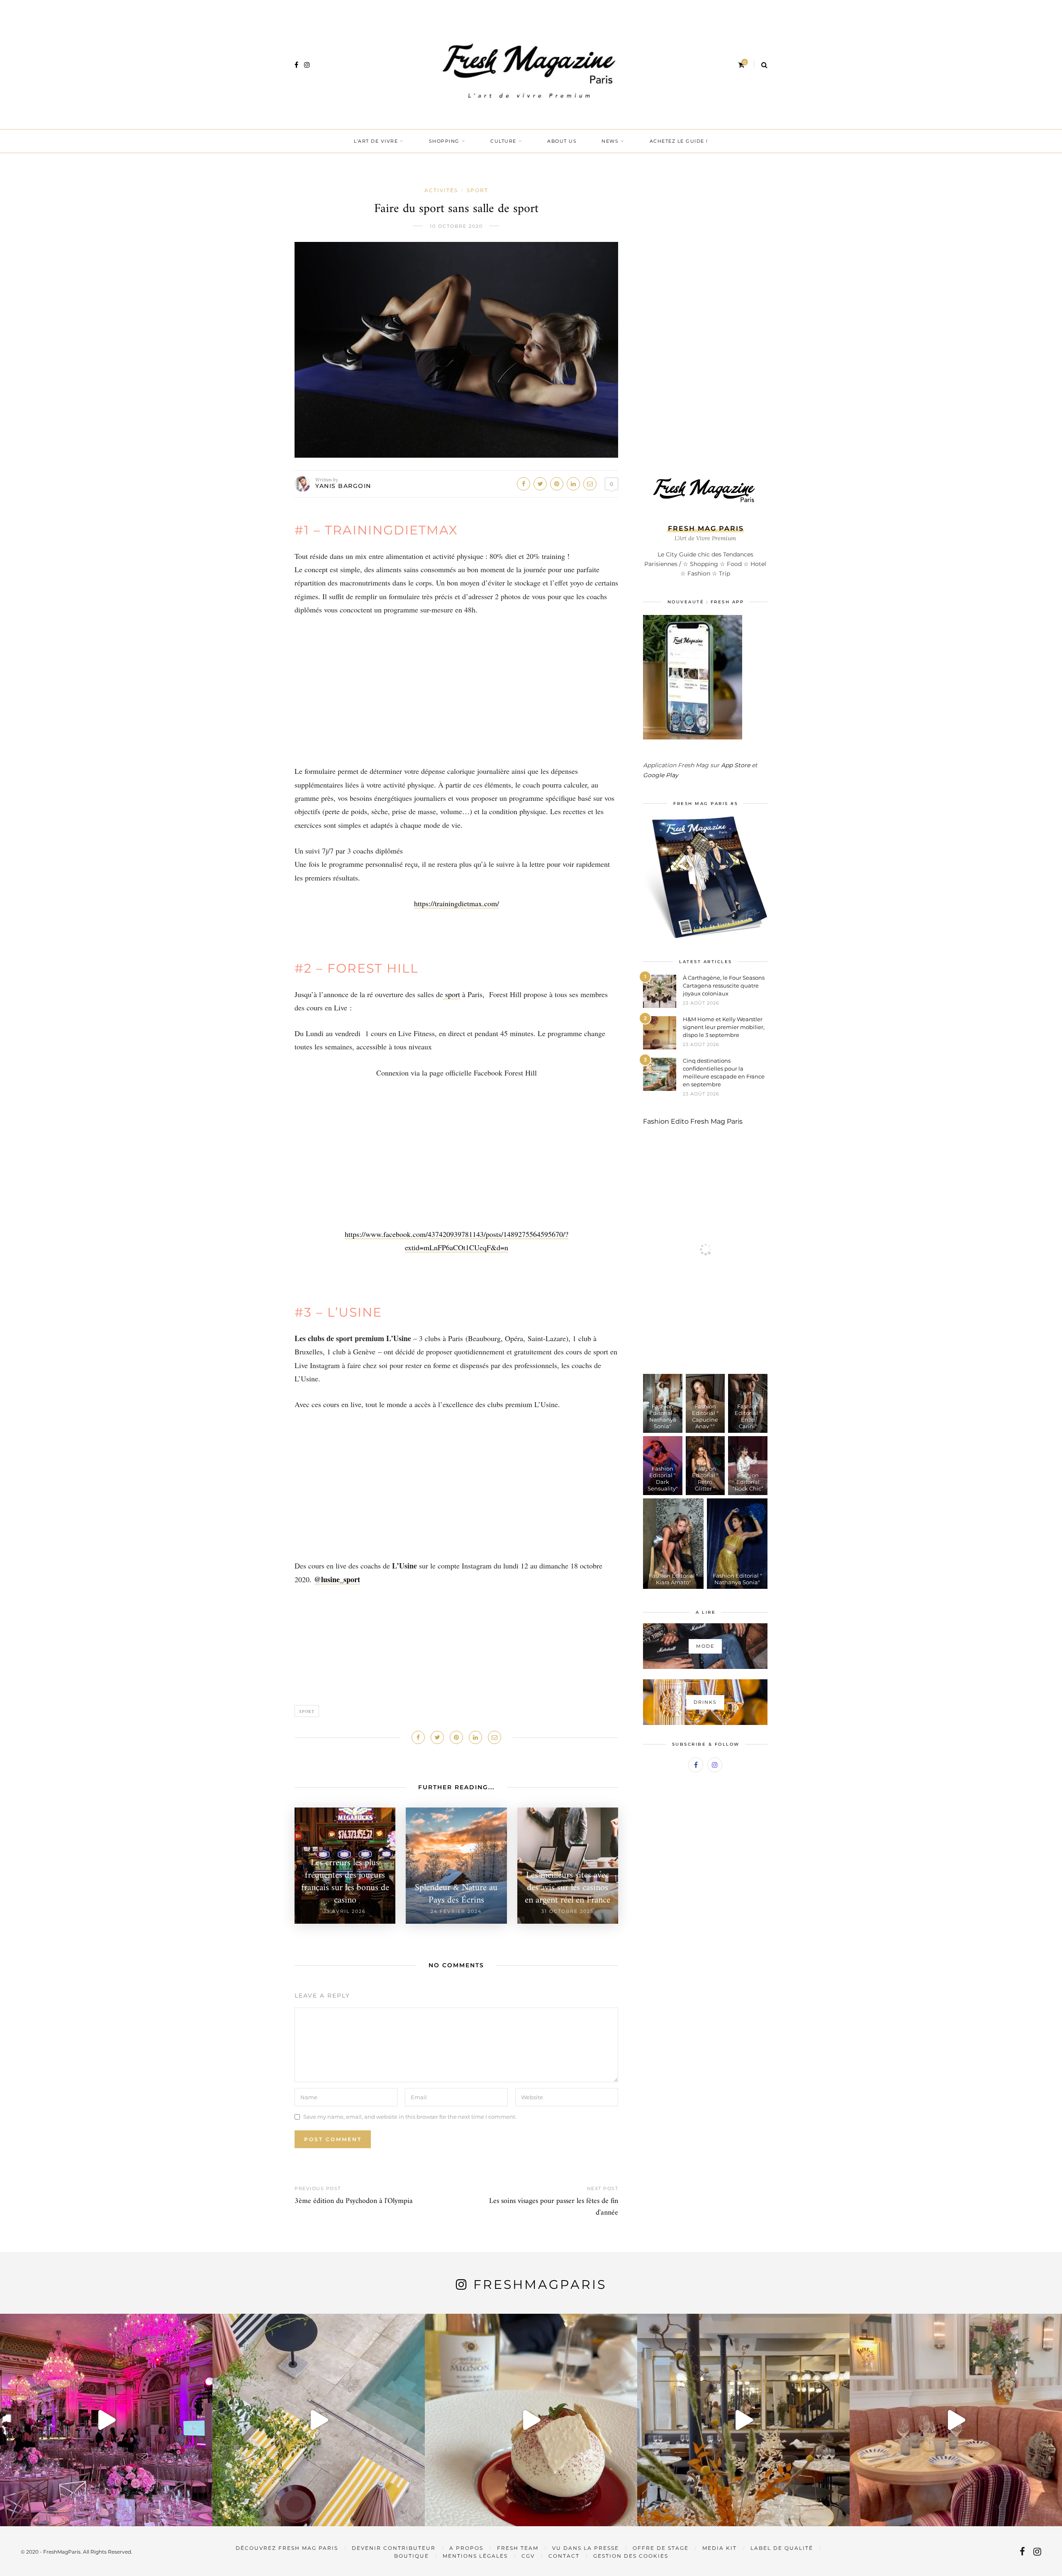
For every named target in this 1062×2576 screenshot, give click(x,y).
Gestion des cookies (631, 2556)
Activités (441, 190)
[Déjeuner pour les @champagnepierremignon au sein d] (531, 2420)
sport (452, 994)
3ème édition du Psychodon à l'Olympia (354, 2201)
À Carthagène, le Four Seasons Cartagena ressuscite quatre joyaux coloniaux (724, 986)
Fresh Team (518, 2548)
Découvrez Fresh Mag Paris (287, 2548)
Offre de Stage (661, 2548)
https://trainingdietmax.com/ (457, 903)
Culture (503, 141)
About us (562, 141)
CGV (528, 2556)
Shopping (444, 141)
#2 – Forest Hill (357, 968)
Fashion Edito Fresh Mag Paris (693, 1121)
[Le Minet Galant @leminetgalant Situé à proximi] (743, 2420)
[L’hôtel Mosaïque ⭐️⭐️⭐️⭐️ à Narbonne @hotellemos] (319, 2420)
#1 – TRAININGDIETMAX (376, 530)
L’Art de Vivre (376, 141)
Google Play (661, 775)
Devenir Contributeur (394, 2548)
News (610, 141)
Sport (477, 190)
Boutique (412, 2556)
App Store (736, 765)
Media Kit (720, 2548)
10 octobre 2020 (456, 226)
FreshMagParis (540, 2284)
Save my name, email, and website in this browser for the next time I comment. (410, 2117)
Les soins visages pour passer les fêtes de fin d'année (554, 2207)
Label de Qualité (782, 2548)
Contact (564, 2556)
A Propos (466, 2548)
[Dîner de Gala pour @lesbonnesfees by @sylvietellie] (106, 2420)
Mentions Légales (475, 2556)
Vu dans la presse (586, 2548)
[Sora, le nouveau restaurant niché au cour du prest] (956, 2420)
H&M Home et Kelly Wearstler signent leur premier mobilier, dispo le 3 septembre (724, 1027)
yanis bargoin (343, 486)
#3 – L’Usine (338, 1312)
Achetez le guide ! (679, 141)
